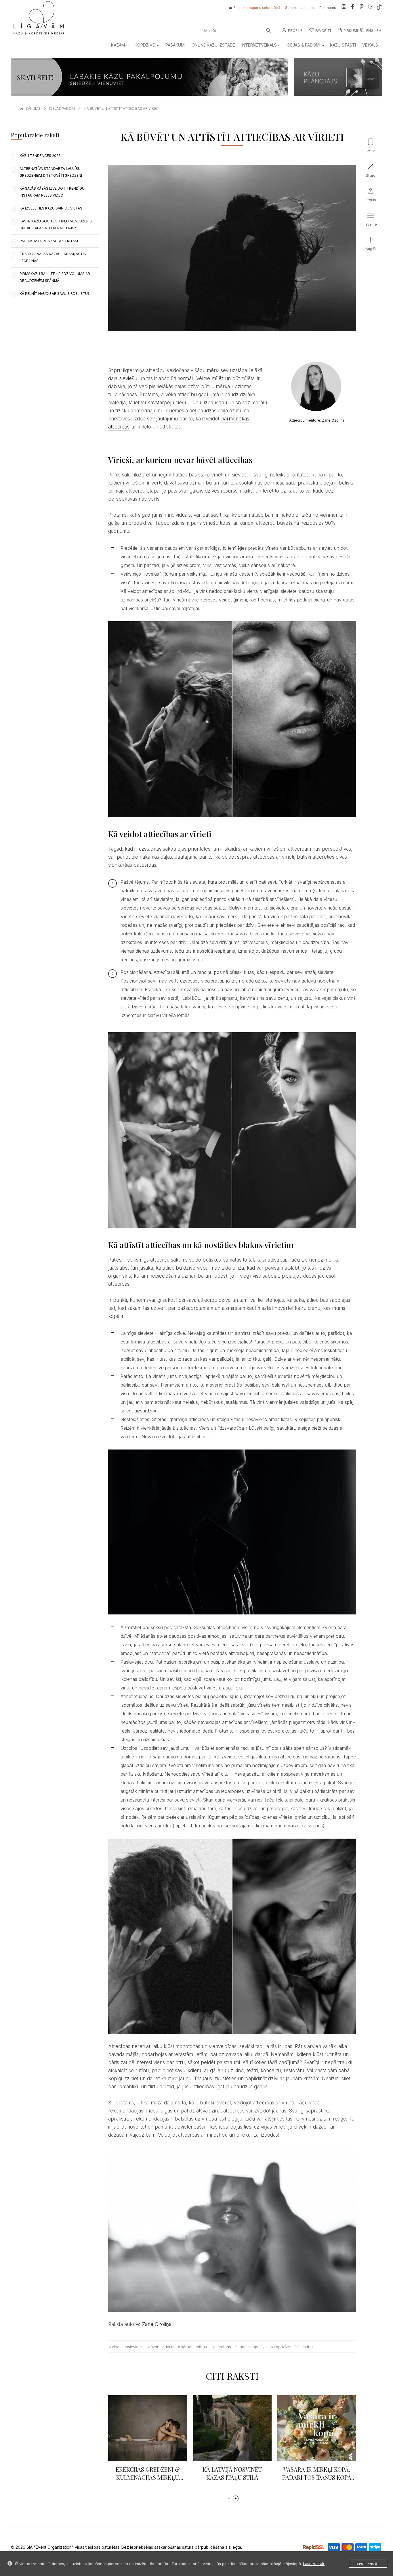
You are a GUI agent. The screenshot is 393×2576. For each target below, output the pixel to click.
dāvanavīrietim (161, 2347)
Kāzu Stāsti (343, 45)
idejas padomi (62, 108)
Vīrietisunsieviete (127, 2347)
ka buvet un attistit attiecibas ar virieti (122, 108)
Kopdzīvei (145, 45)
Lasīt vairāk (314, 2563)
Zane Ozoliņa (157, 2324)
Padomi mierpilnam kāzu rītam (49, 241)
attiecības (222, 2347)
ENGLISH (374, 31)
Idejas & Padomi (303, 45)
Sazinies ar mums (300, 8)
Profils (295, 31)
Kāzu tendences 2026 (40, 156)
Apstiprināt (368, 2564)
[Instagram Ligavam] (344, 8)
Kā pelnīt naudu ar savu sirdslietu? (55, 294)
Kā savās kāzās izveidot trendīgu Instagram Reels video (52, 192)
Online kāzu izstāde (213, 45)
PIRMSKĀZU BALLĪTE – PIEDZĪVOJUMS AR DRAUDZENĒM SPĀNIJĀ (55, 277)
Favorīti (323, 31)
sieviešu (128, 378)
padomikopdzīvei (252, 2347)
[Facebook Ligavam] (353, 8)
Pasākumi (175, 45)
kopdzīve (282, 2347)
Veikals (370, 45)
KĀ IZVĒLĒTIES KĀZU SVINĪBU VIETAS (51, 208)
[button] (229, 2498)
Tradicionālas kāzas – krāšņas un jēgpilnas (53, 257)
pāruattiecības (194, 2347)
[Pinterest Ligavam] (362, 8)
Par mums (328, 8)
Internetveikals (259, 45)
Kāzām (118, 45)
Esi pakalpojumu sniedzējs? (257, 8)
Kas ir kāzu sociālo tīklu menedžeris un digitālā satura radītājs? (56, 225)
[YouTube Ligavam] (371, 8)
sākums (33, 108)
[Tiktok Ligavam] (379, 8)
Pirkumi (351, 31)
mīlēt (218, 378)
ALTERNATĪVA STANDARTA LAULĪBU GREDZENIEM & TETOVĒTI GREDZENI (51, 172)
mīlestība (305, 2347)
